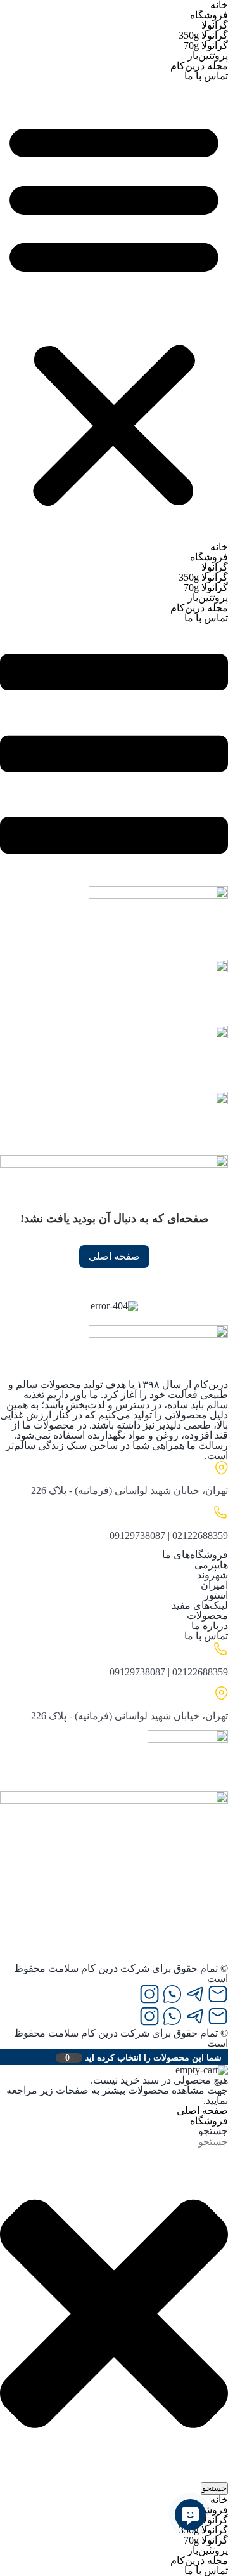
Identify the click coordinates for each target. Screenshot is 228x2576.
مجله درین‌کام (199, 66)
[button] (114, 312)
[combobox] (165, 2142)
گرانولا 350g (203, 35)
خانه (219, 547)
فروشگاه (209, 15)
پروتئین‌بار (208, 56)
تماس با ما (206, 76)
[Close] (3, 2057)
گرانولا (215, 25)
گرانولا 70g (206, 45)
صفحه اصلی (114, 1256)
